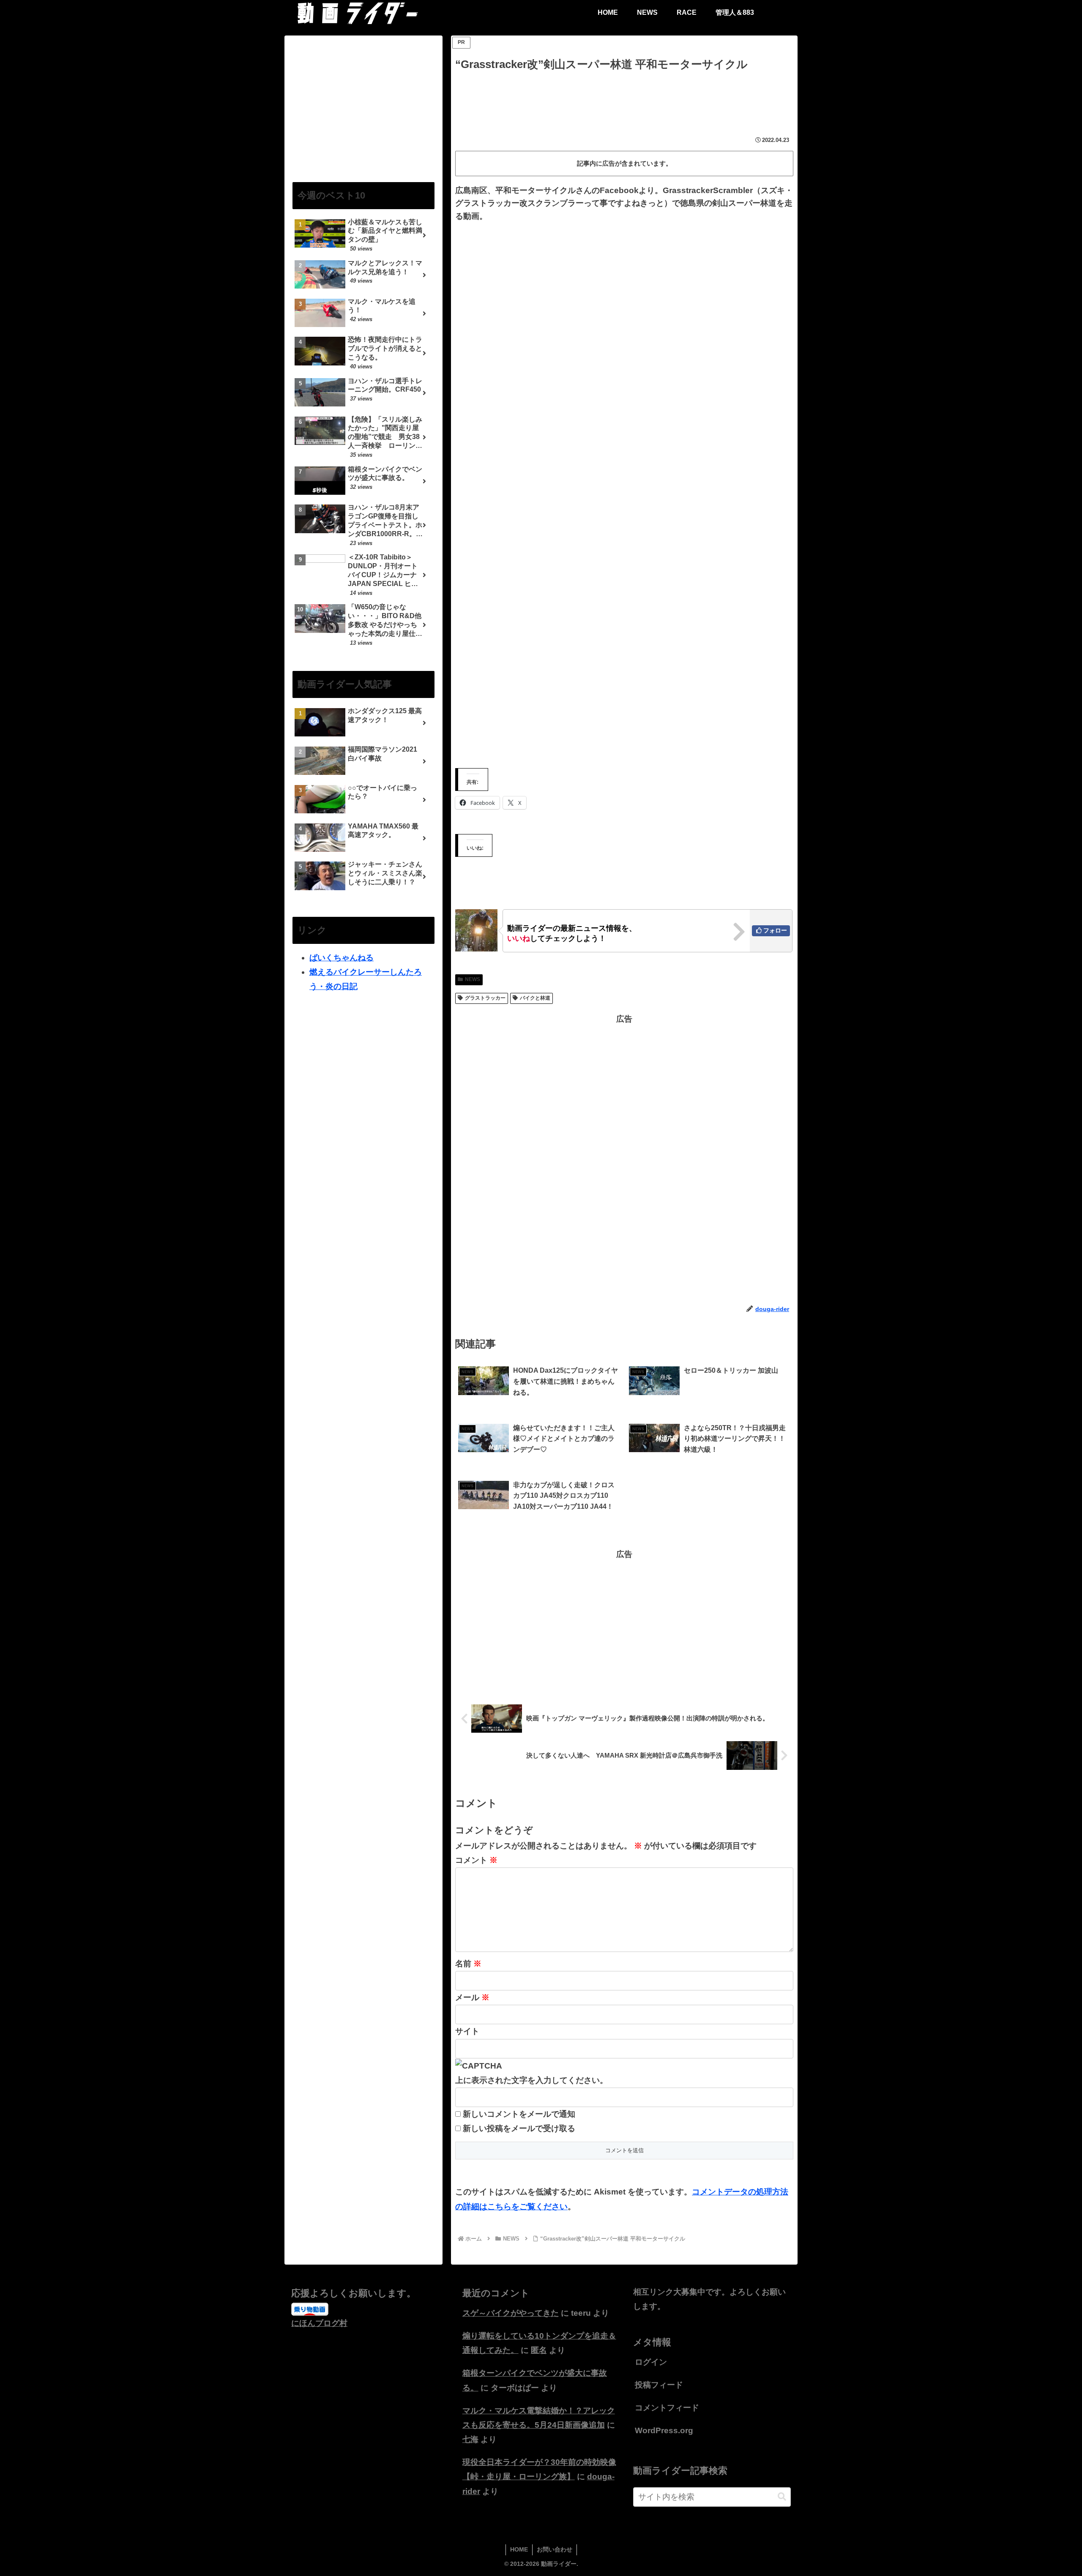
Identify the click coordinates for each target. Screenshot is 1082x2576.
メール (472, 1997)
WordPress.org (664, 2430)
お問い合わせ (555, 2549)
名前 (468, 1964)
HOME (519, 2549)
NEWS (473, 979)
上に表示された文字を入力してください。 (531, 2080)
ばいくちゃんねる (342, 958)
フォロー (775, 930)
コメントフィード (667, 2408)
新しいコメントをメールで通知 (519, 2114)
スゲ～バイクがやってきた (511, 2313)
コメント (476, 1860)
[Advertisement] (624, 97)
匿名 (539, 2350)
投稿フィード (659, 2385)
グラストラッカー (485, 998)
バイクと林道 (535, 998)
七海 (470, 2439)
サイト (467, 2031)
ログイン (651, 2362)
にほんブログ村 (319, 2323)
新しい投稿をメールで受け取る (519, 2128)
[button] (782, 2497)
